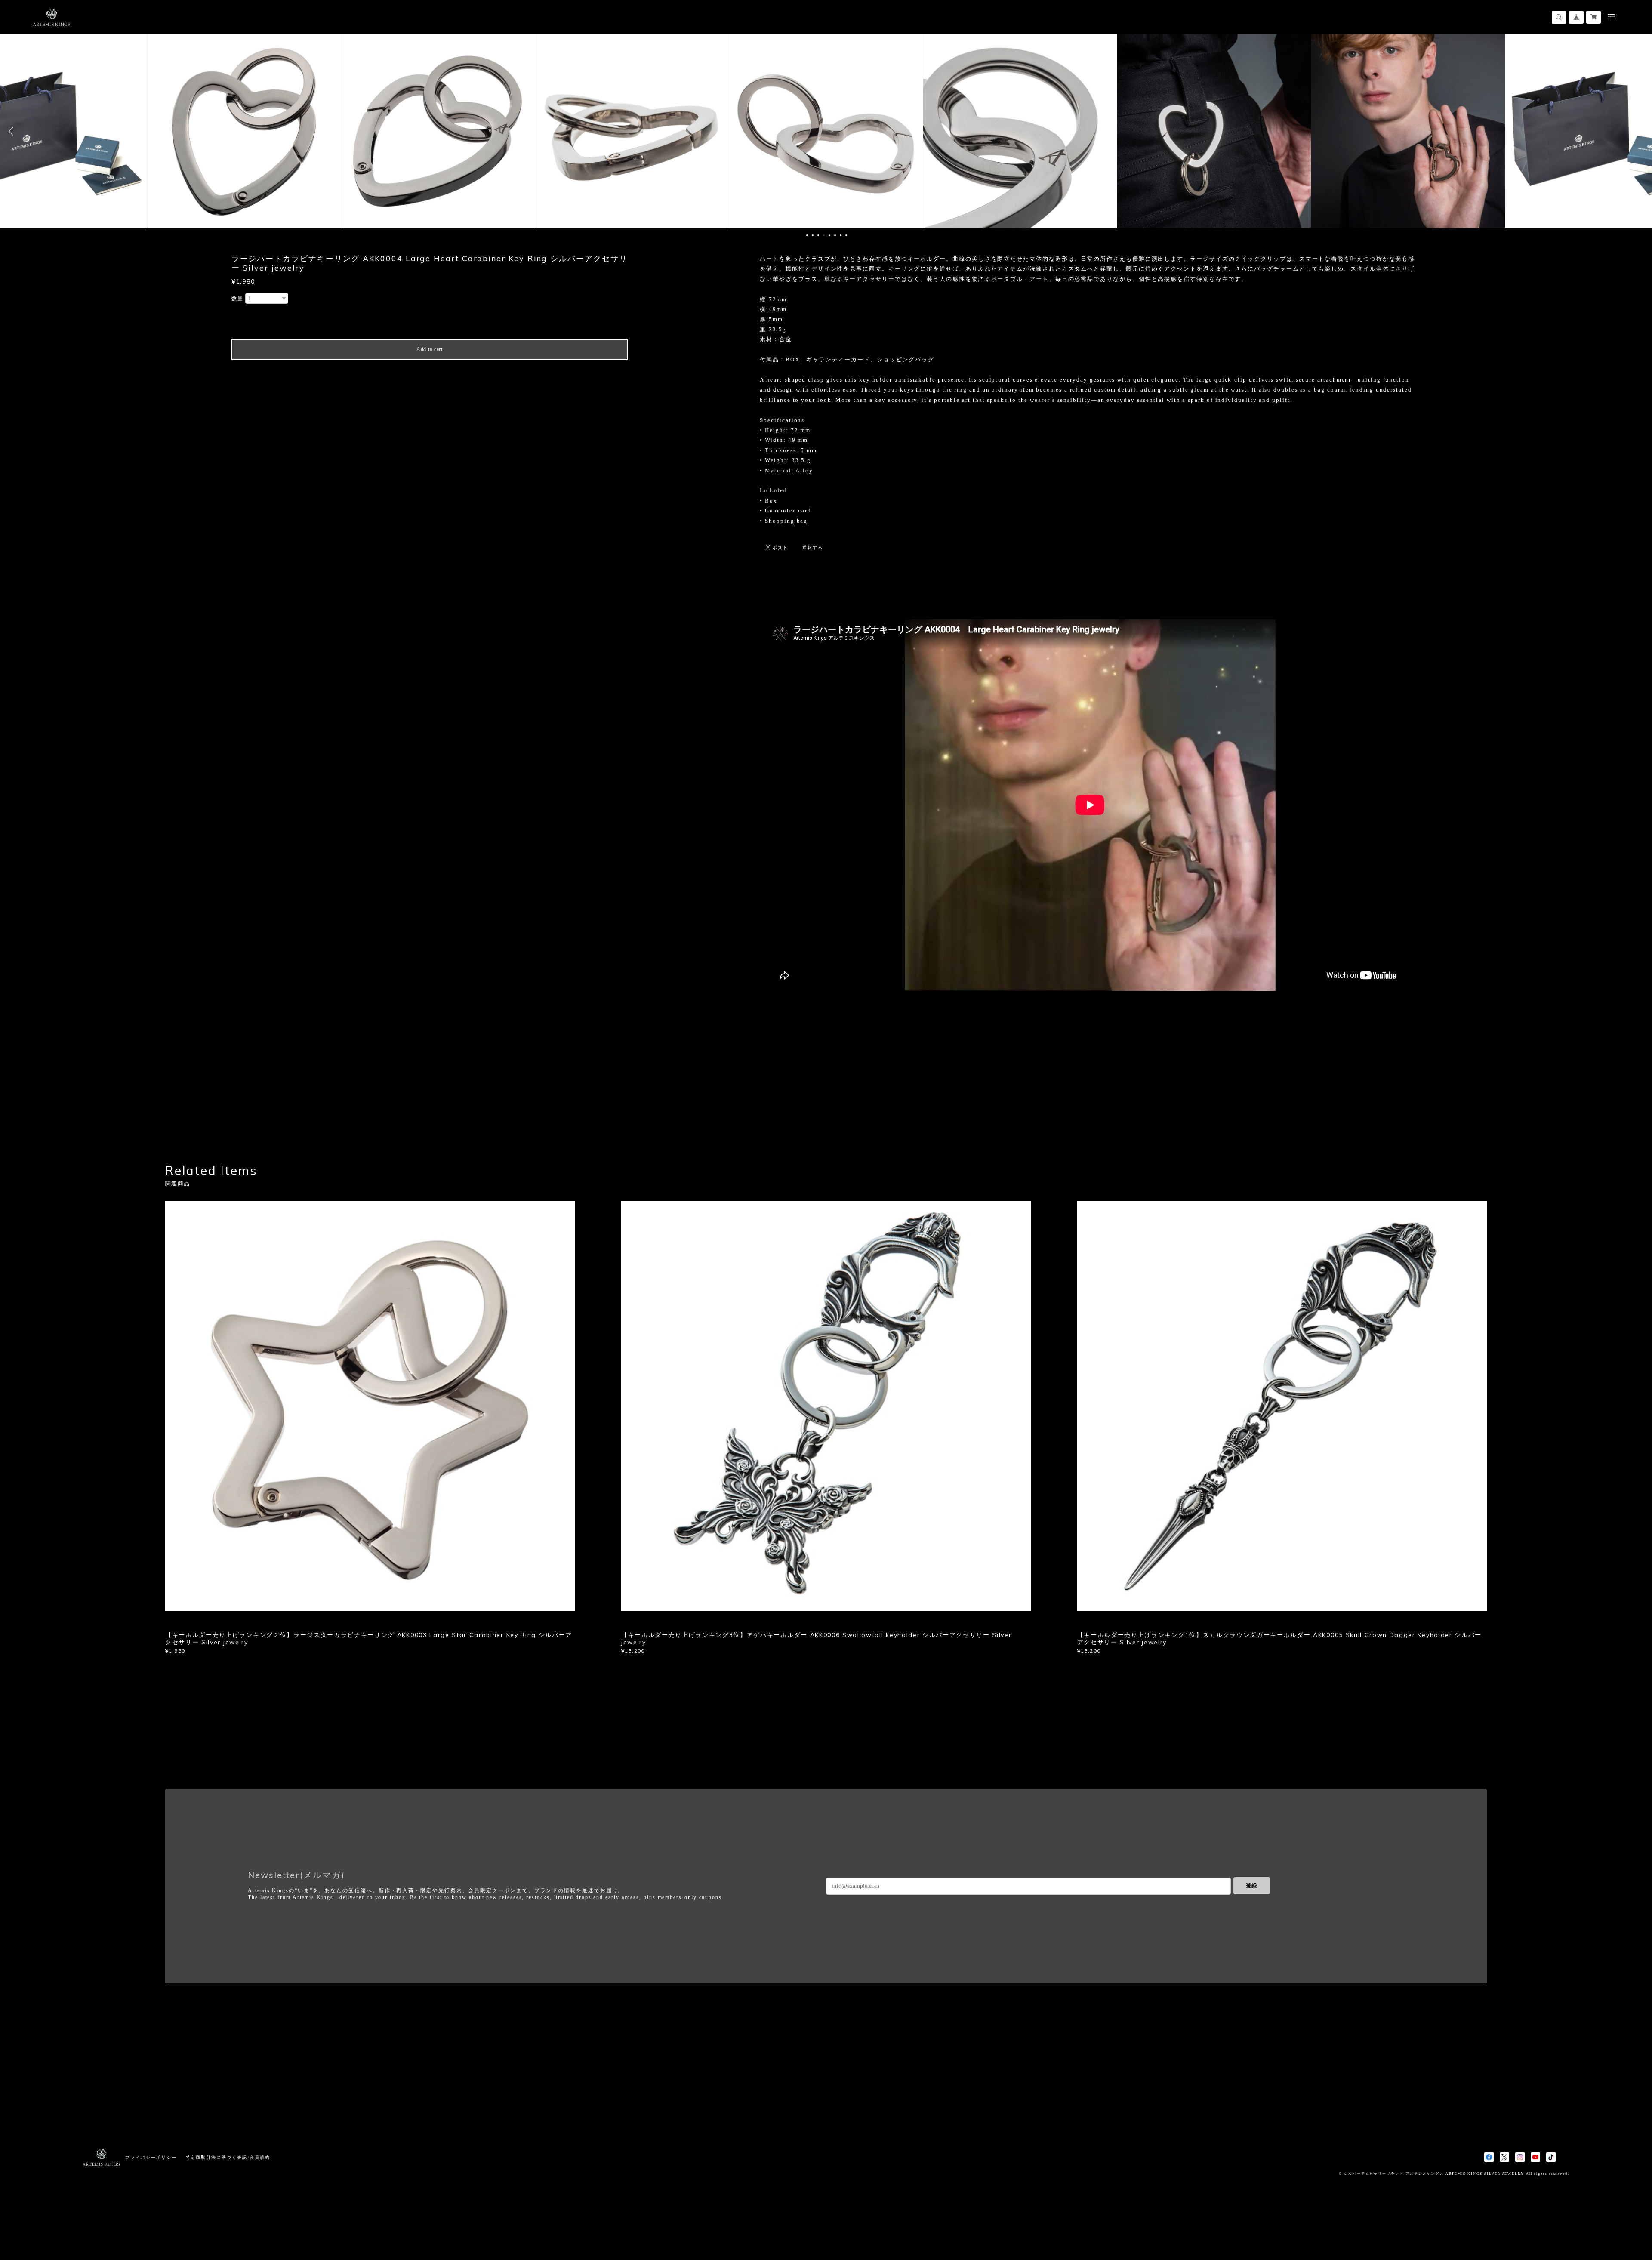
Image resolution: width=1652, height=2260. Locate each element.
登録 (1251, 1885)
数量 (237, 299)
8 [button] (846, 235)
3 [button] (818, 235)
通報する (813, 547)
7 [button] (841, 235)
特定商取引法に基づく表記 (217, 2157)
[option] (244, 131)
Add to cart (430, 349)
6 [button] (835, 235)
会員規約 (260, 2157)
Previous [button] (13, 131)
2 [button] (813, 235)
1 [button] (807, 235)
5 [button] (829, 235)
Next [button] (1639, 131)
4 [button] (824, 235)
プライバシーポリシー (151, 2157)
